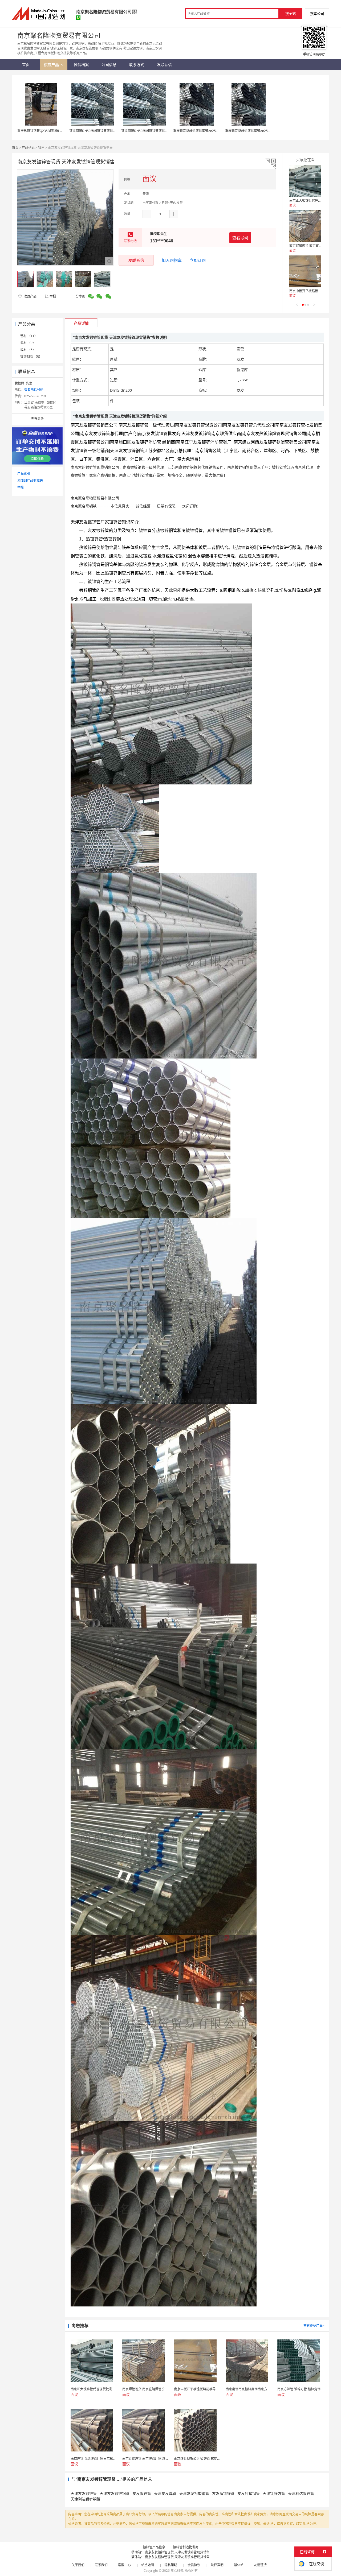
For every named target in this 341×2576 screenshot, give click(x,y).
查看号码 (240, 238)
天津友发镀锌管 (84, 2493)
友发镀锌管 (142, 2493)
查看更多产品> (314, 2325)
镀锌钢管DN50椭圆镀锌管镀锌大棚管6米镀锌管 (103, 131)
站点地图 (148, 2565)
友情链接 (260, 2565)
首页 (15, 148)
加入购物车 (172, 260)
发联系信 (136, 260)
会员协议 (194, 2565)
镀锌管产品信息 (154, 2547)
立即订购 (198, 260)
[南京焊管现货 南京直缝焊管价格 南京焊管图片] (305, 226)
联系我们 (101, 2565)
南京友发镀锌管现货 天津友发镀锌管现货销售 (177, 2552)
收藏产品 (30, 296)
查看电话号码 (34, 390)
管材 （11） (29, 336)
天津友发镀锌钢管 (115, 2493)
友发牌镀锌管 (223, 2493)
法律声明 (217, 2565)
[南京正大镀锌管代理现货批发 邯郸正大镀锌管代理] (305, 181)
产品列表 (28, 148)
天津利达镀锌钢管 (86, 2499)
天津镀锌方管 (274, 2493)
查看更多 (37, 418)
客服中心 (124, 2565)
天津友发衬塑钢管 (194, 2493)
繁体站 (239, 2565)
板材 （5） (28, 350)
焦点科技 (177, 2571)
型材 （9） (28, 343)
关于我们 (78, 2565)
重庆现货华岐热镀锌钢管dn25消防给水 (201, 131)
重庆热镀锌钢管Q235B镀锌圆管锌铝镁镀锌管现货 (53, 131)
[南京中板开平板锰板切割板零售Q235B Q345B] (305, 271)
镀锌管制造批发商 (186, 2547)
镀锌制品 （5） (31, 357)
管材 (41, 148)
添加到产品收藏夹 (30, 480)
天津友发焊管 (165, 2493)
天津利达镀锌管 (301, 2493)
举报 (53, 296)
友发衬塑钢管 (249, 2493)
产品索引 (24, 474)
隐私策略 (171, 2565)
